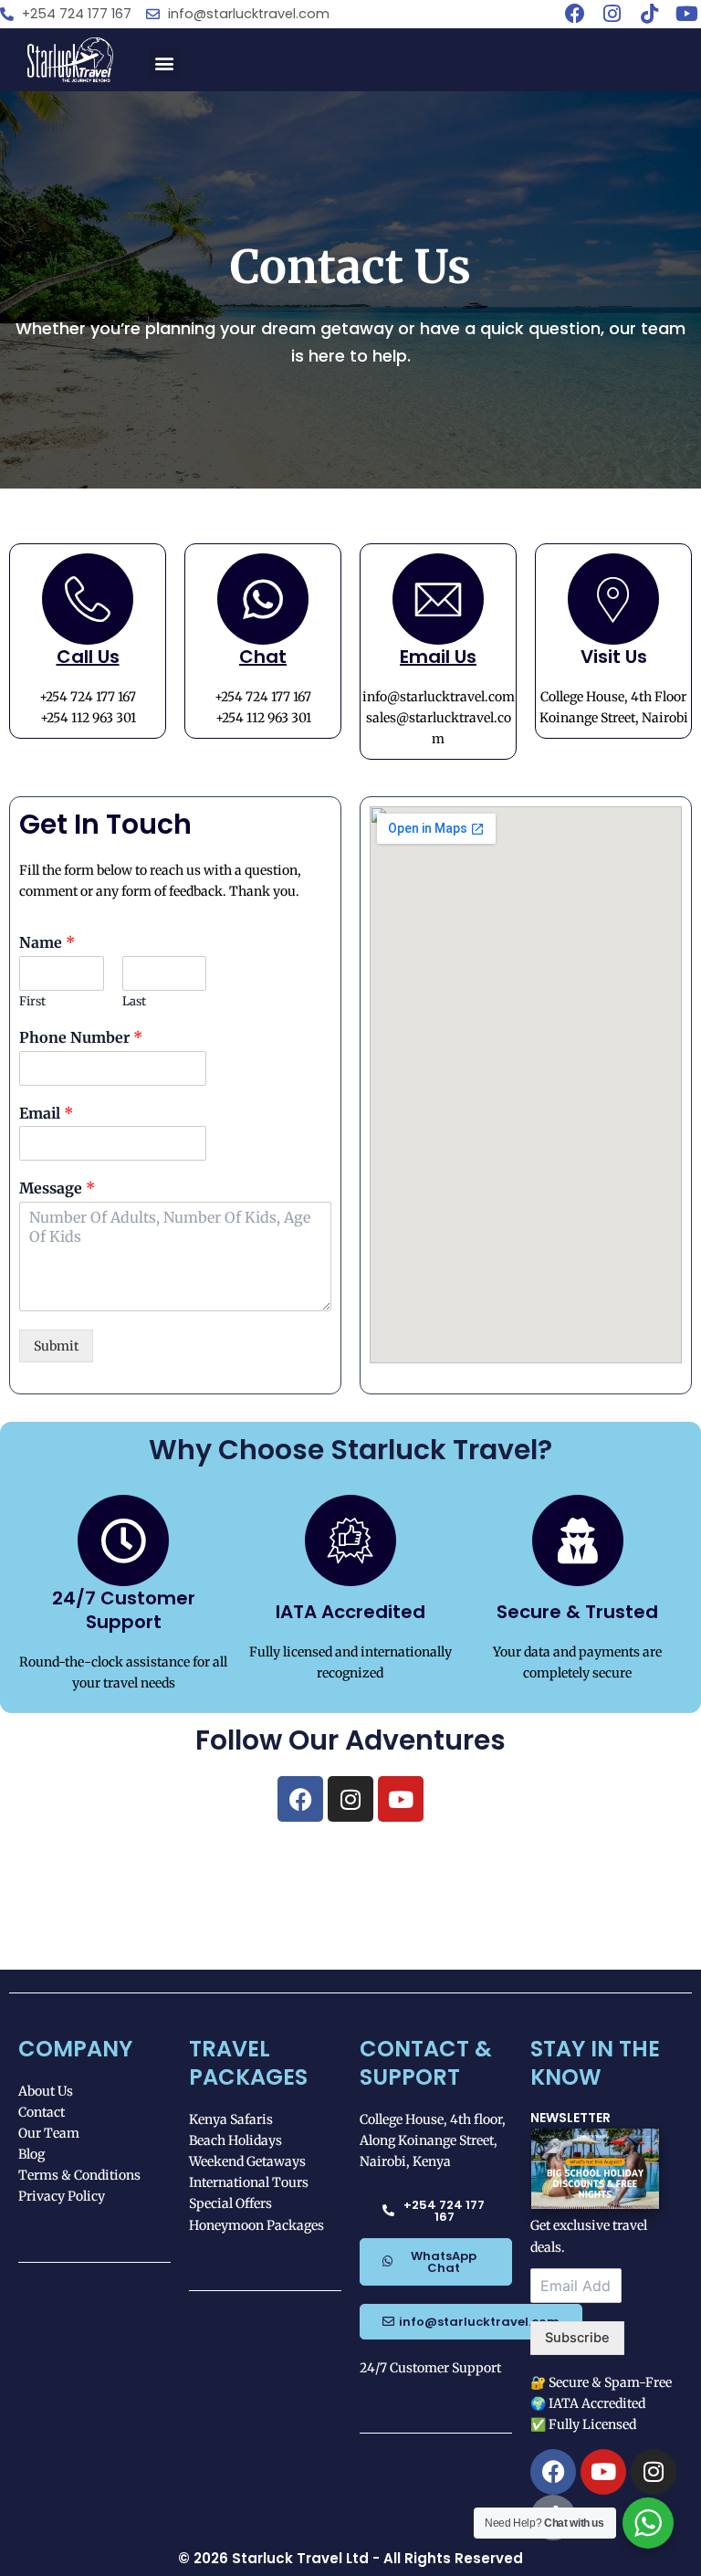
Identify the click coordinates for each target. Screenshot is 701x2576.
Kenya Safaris (231, 2119)
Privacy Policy (62, 2196)
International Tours (249, 2182)
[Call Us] (88, 599)
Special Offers (230, 2203)
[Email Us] (438, 599)
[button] (165, 63)
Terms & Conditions (79, 2175)
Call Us (88, 657)
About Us (46, 2091)
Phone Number (81, 1037)
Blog (31, 2154)
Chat (263, 657)
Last (134, 1002)
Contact (42, 2112)
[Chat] (263, 599)
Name (47, 942)
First (32, 1002)
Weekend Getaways (247, 2161)
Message (57, 1188)
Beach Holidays (235, 2140)
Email (46, 1113)
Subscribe (577, 2338)
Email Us (438, 657)
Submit (56, 1346)
